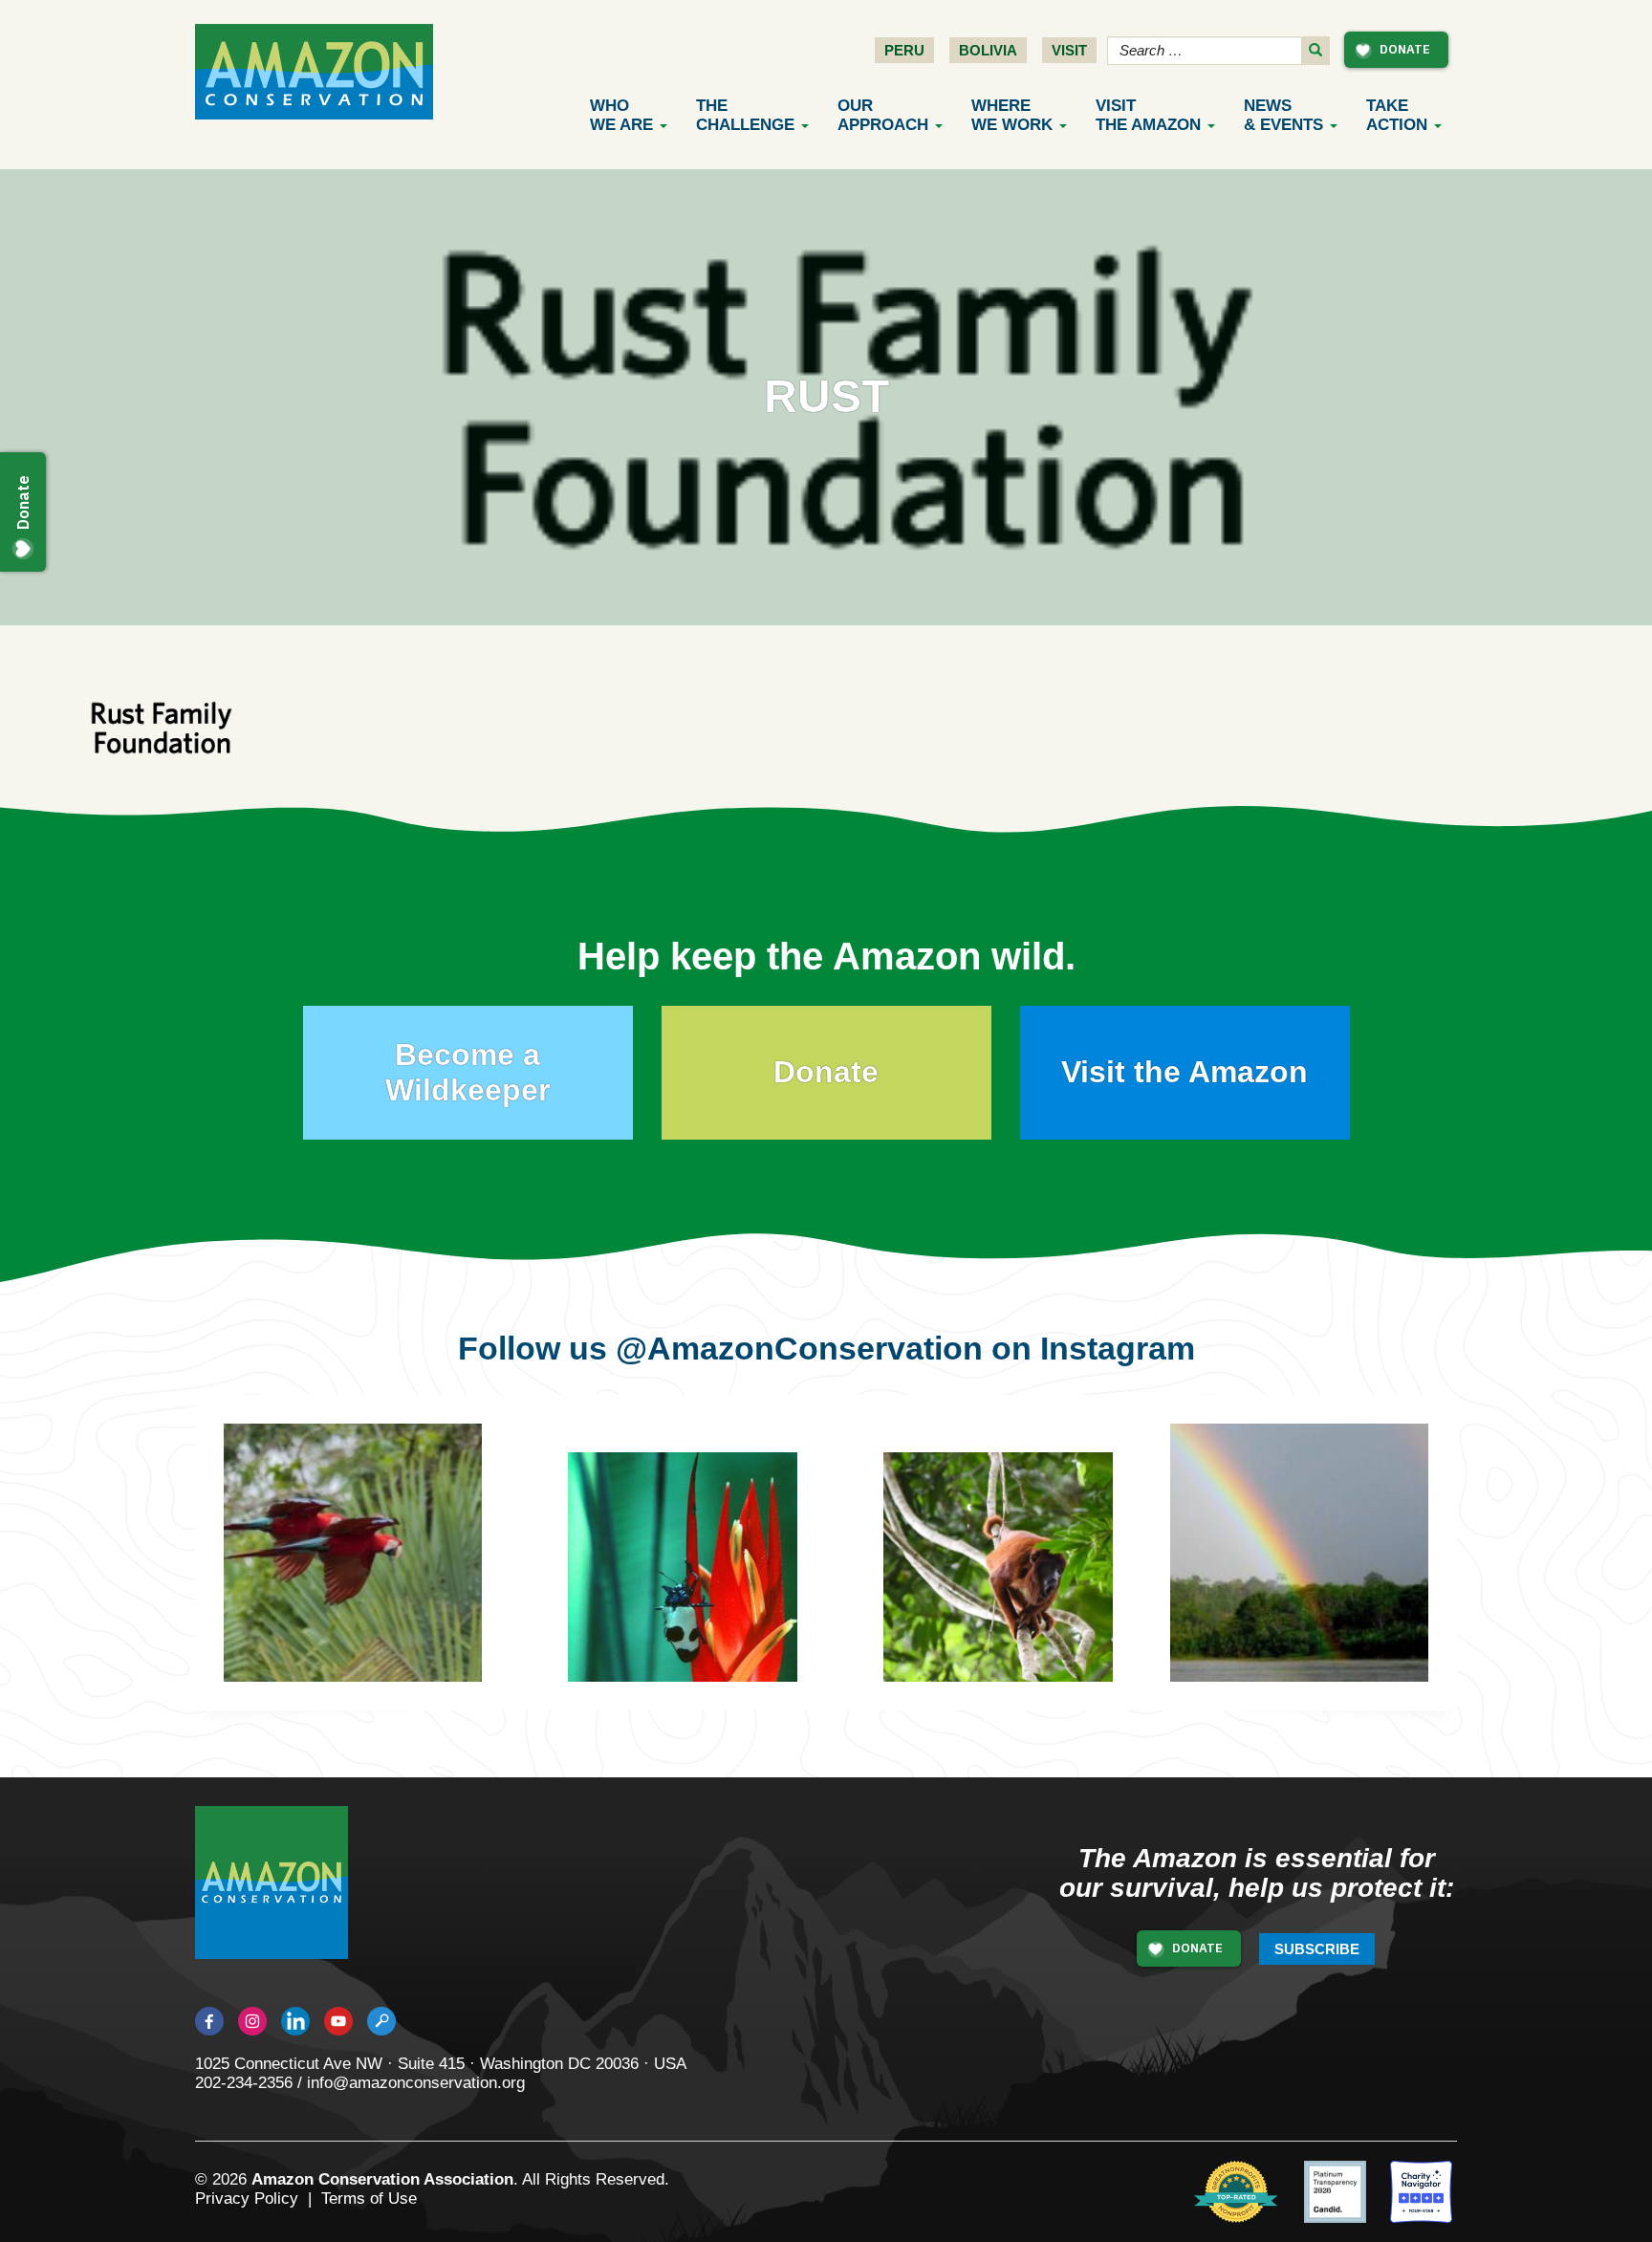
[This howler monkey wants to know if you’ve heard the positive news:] (1012, 1581)
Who (621, 115)
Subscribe (1317, 1949)
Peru (904, 50)
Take (1397, 115)
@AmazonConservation (799, 1348)
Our (883, 115)
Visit (1069, 50)
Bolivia (988, 50)
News (1283, 115)
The (745, 115)
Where (1012, 115)
